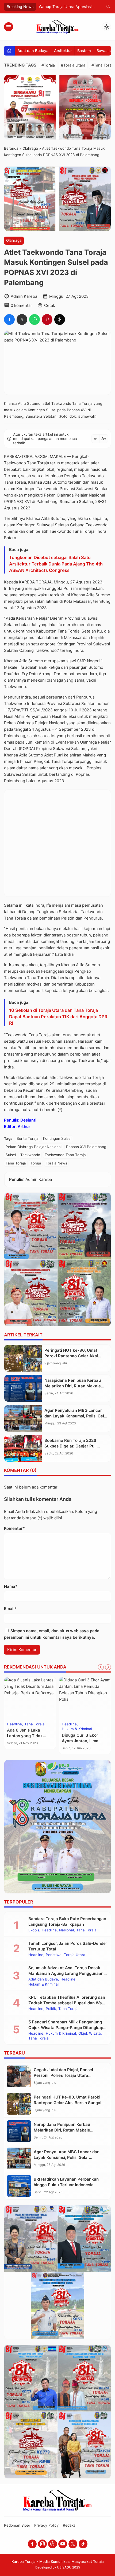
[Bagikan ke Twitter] (22, 319)
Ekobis (34, 1930)
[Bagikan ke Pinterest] (47, 319)
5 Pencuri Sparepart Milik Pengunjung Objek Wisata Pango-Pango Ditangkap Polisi (66, 2028)
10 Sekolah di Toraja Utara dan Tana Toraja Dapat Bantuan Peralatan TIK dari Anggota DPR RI (58, 1017)
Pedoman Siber (17, 2525)
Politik (51, 2009)
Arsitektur (63, 51)
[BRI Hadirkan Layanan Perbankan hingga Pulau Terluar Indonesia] (19, 2186)
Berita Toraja (28, 1138)
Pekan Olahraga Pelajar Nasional (34, 1147)
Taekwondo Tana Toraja (65, 1155)
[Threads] (53, 2544)
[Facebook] (32, 2544)
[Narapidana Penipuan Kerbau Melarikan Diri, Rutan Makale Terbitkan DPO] (23, 1388)
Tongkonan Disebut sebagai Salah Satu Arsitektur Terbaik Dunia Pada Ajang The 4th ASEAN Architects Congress (56, 564)
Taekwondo (30, 1155)
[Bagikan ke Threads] (60, 319)
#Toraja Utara (73, 65)
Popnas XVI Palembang (86, 1147)
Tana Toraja (16, 1163)
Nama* (11, 1586)
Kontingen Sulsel (57, 1138)
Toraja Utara (75, 1955)
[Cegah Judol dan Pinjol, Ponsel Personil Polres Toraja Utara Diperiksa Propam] (19, 2076)
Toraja (36, 1163)
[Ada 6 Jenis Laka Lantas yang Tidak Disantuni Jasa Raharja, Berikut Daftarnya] (30, 1698)
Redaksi (70, 2525)
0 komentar (21, 305)
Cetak (50, 305)
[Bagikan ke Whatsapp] (34, 319)
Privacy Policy (47, 2525)
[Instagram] (42, 2544)
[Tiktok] (83, 2544)
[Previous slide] (101, 1667)
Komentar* (14, 1528)
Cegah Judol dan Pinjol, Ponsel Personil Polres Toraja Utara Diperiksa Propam (63, 2075)
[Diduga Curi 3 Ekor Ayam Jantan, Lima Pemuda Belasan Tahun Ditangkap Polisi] (85, 1698)
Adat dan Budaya (33, 51)
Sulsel (11, 1155)
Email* (10, 1609)
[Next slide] (108, 1667)
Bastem (84, 51)
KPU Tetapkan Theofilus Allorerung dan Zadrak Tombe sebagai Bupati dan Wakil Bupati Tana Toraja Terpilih (67, 2003)
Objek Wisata (90, 2034)
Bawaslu (104, 51)
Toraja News (56, 1163)
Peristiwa (54, 1955)
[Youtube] (63, 2544)
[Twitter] (73, 2544)
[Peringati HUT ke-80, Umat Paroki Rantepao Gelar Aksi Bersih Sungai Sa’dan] (23, 1358)
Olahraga (14, 240)
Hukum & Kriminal (77, 1729)
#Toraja (48, 65)
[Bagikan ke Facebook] (9, 319)
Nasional (66, 1930)
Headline (14, 1724)
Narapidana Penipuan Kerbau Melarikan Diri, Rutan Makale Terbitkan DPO (73, 1386)
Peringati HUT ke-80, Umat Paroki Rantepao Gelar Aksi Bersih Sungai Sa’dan (71, 1356)
